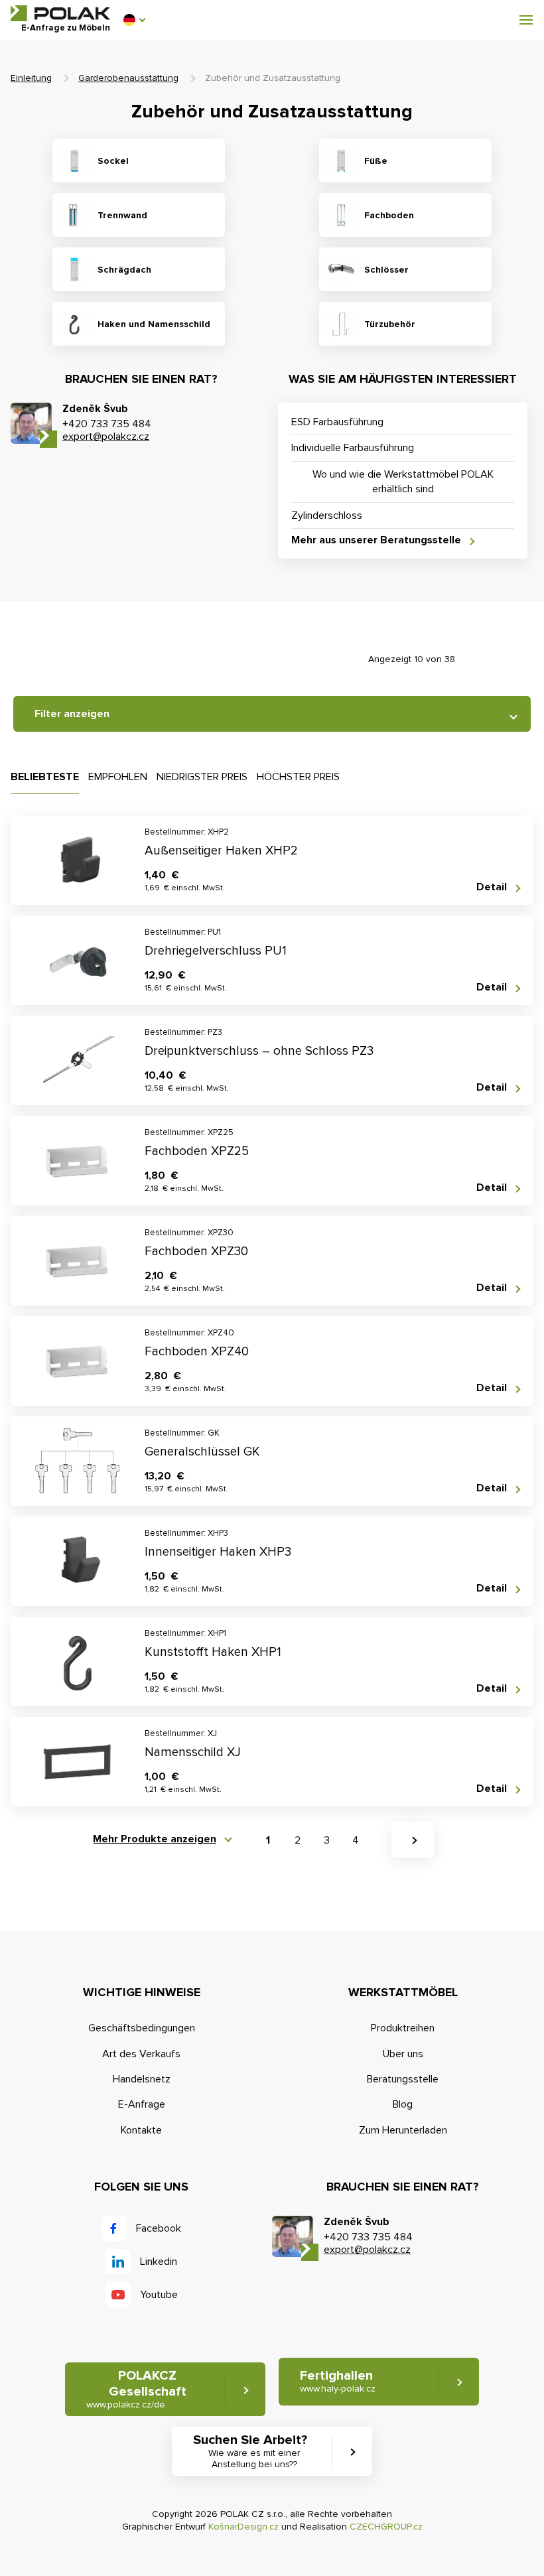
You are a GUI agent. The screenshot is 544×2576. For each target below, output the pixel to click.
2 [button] (298, 1840)
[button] (134, 20)
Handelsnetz (142, 2079)
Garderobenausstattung (128, 78)
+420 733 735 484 (107, 424)
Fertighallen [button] (338, 2381)
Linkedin (159, 2262)
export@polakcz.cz (106, 437)
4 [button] (356, 1840)
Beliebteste (45, 777)
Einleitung (31, 78)
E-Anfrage (142, 2104)
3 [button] (327, 1840)
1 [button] (268, 1840)
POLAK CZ (60, 13)
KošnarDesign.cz (243, 2527)
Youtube (159, 2295)
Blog (403, 2104)
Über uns (403, 2054)
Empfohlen (118, 777)
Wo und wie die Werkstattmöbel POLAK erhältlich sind (403, 482)
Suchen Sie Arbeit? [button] (250, 2451)
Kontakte (141, 2130)
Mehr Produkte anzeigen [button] (155, 1839)
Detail (492, 887)
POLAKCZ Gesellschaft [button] (136, 2389)
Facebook (159, 2228)
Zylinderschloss (327, 515)
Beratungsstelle (403, 2079)
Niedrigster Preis (202, 777)
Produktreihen (403, 2028)
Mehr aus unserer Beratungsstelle (376, 540)
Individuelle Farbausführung (353, 448)
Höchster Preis (298, 777)
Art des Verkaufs (141, 2054)
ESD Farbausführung (337, 422)
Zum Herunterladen (403, 2130)
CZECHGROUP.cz (386, 2527)
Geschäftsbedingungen (142, 2028)
